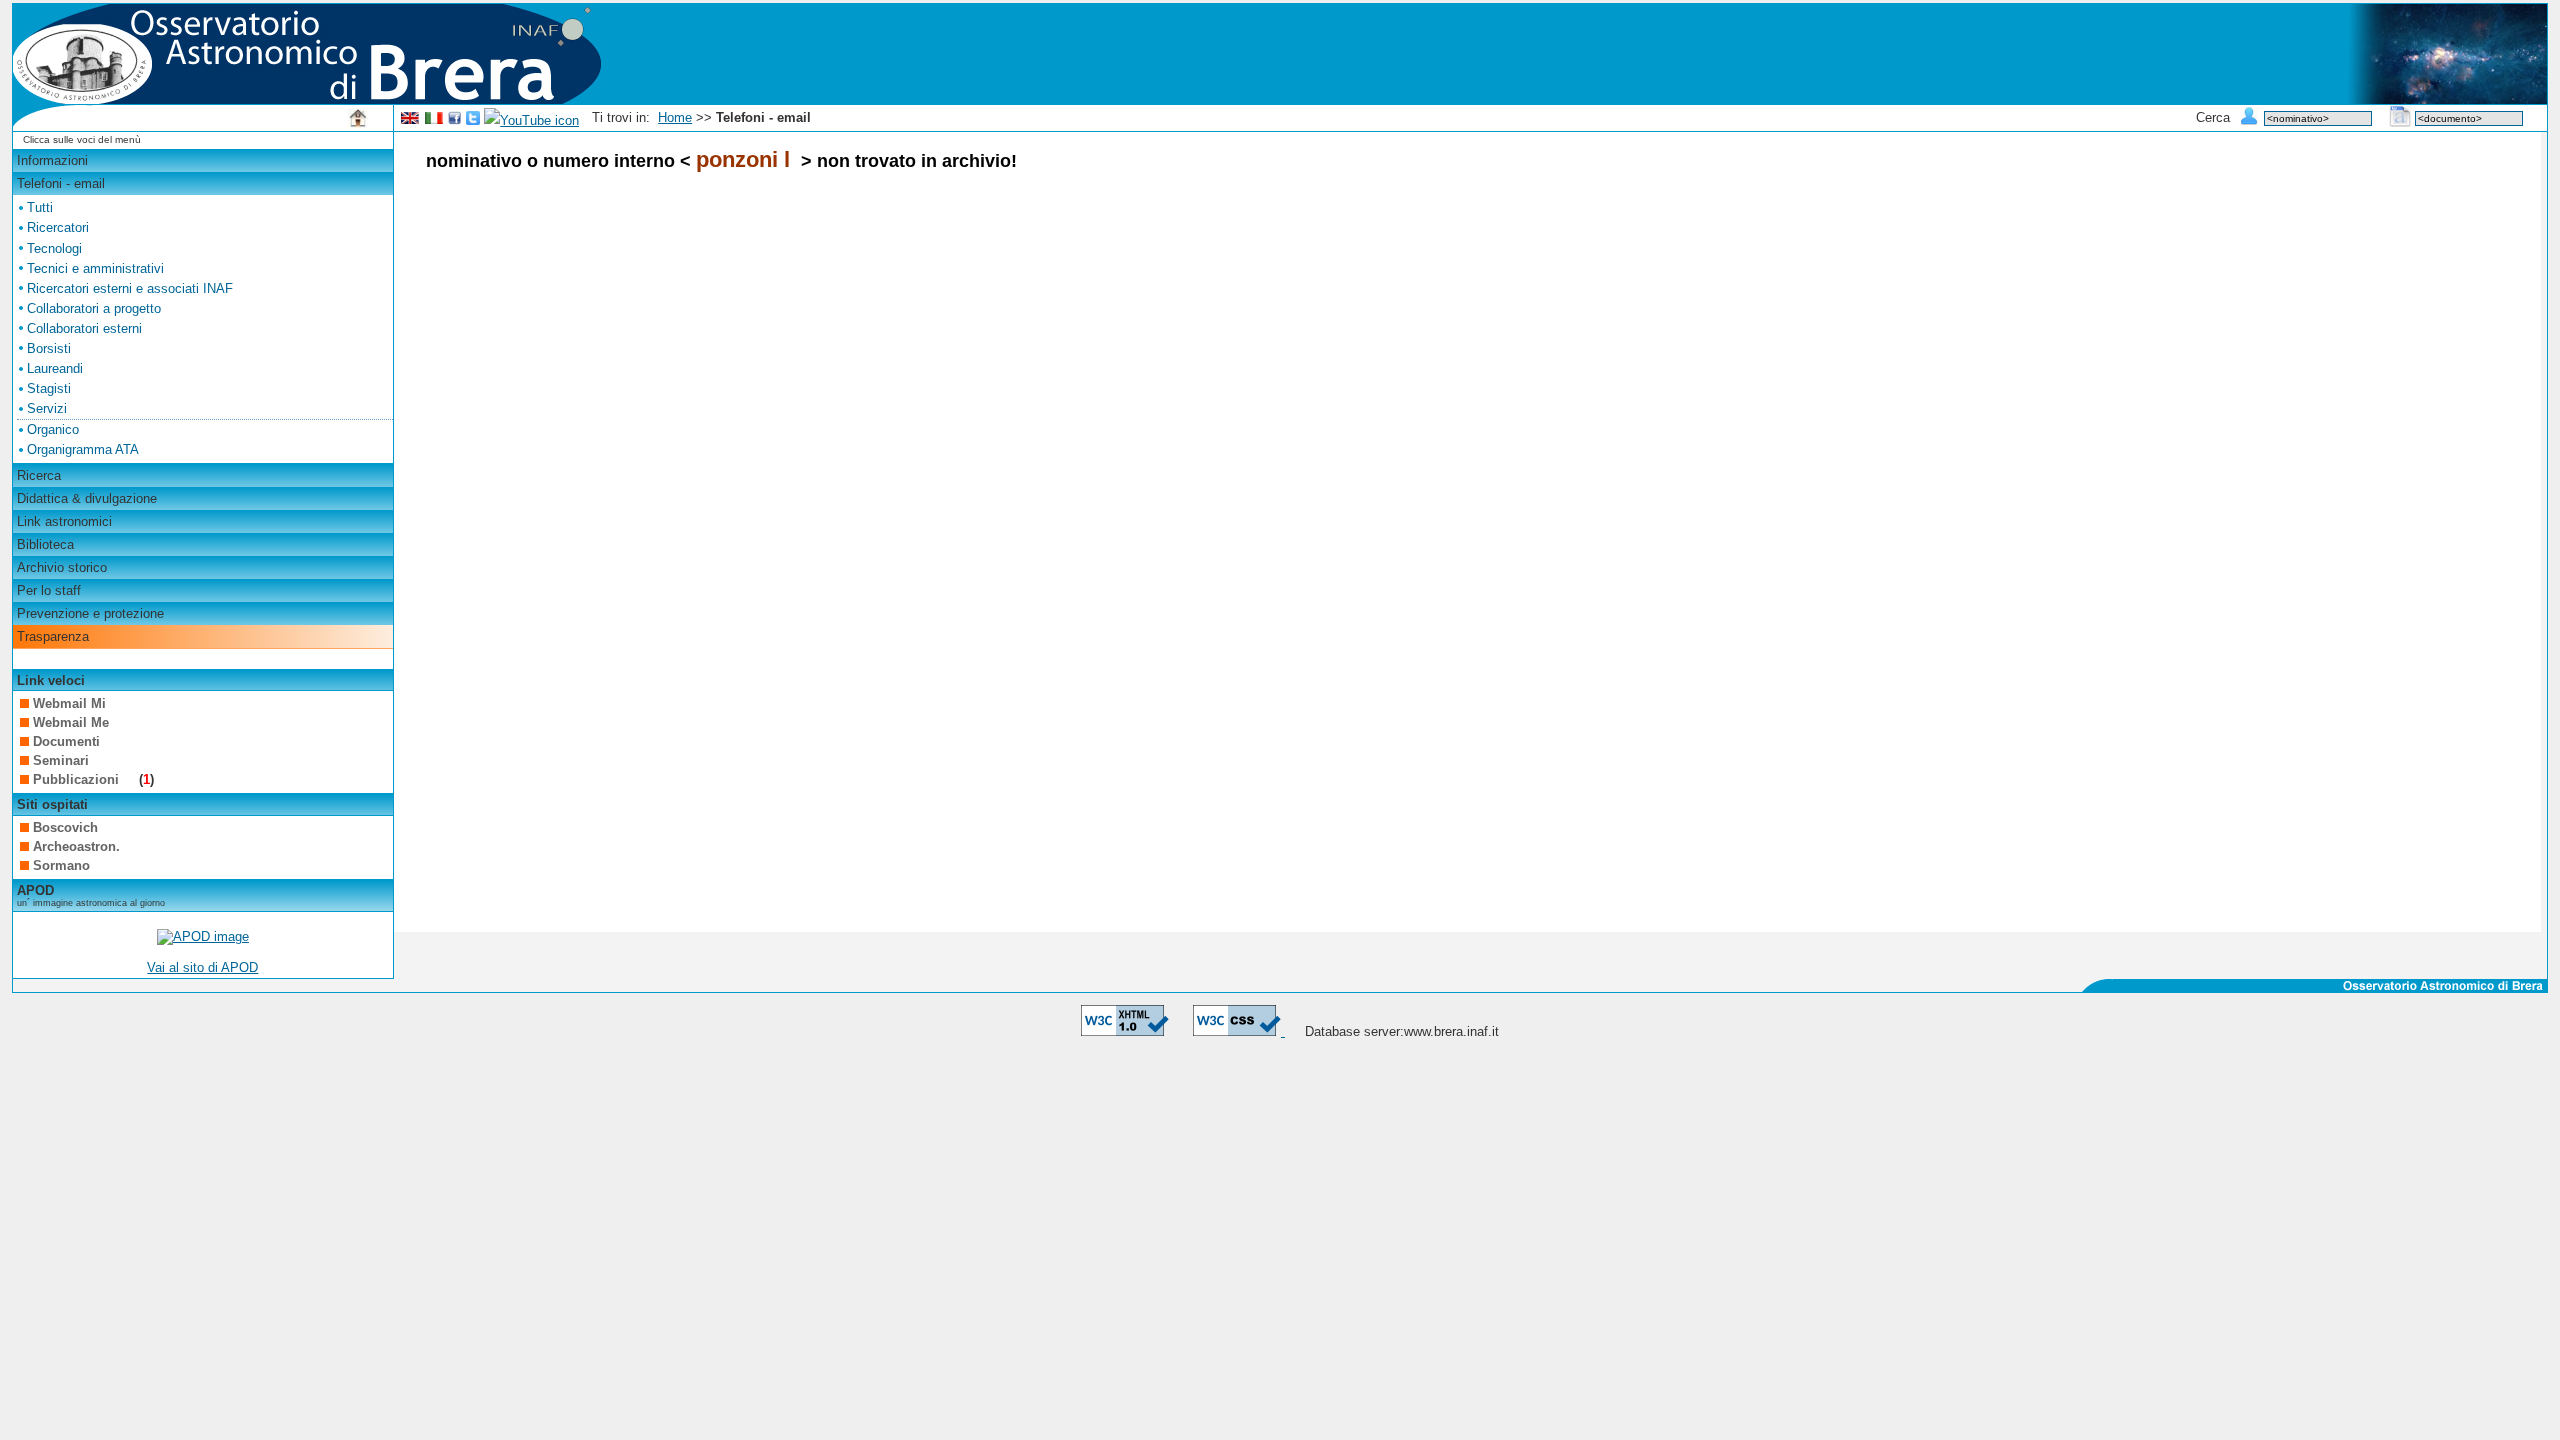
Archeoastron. (76, 846)
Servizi (47, 408)
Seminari (61, 760)
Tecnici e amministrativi (95, 268)
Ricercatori (58, 227)
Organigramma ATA (83, 449)
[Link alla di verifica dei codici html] (1125, 1031)
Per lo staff (49, 590)
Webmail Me (71, 722)
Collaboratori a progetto (94, 308)
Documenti (66, 741)
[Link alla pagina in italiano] (434, 120)
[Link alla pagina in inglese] (410, 120)
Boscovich (65, 827)
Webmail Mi (69, 703)
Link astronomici (64, 521)
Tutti (40, 207)
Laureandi (55, 368)
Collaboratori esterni (84, 328)
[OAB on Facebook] (455, 120)
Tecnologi (54, 248)
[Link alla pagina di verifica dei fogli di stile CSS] (1239, 1031)
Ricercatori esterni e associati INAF (130, 288)
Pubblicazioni (78, 779)
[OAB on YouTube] (531, 120)
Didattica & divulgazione (87, 498)
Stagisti (49, 388)
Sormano (61, 865)
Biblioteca (45, 544)
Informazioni (52, 160)
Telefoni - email (61, 183)
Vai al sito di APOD (202, 967)
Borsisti (49, 348)
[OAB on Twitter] (473, 120)
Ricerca (39, 475)
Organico (53, 429)
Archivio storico (62, 567)
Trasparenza (53, 636)
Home (675, 117)
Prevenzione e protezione (90, 613)
